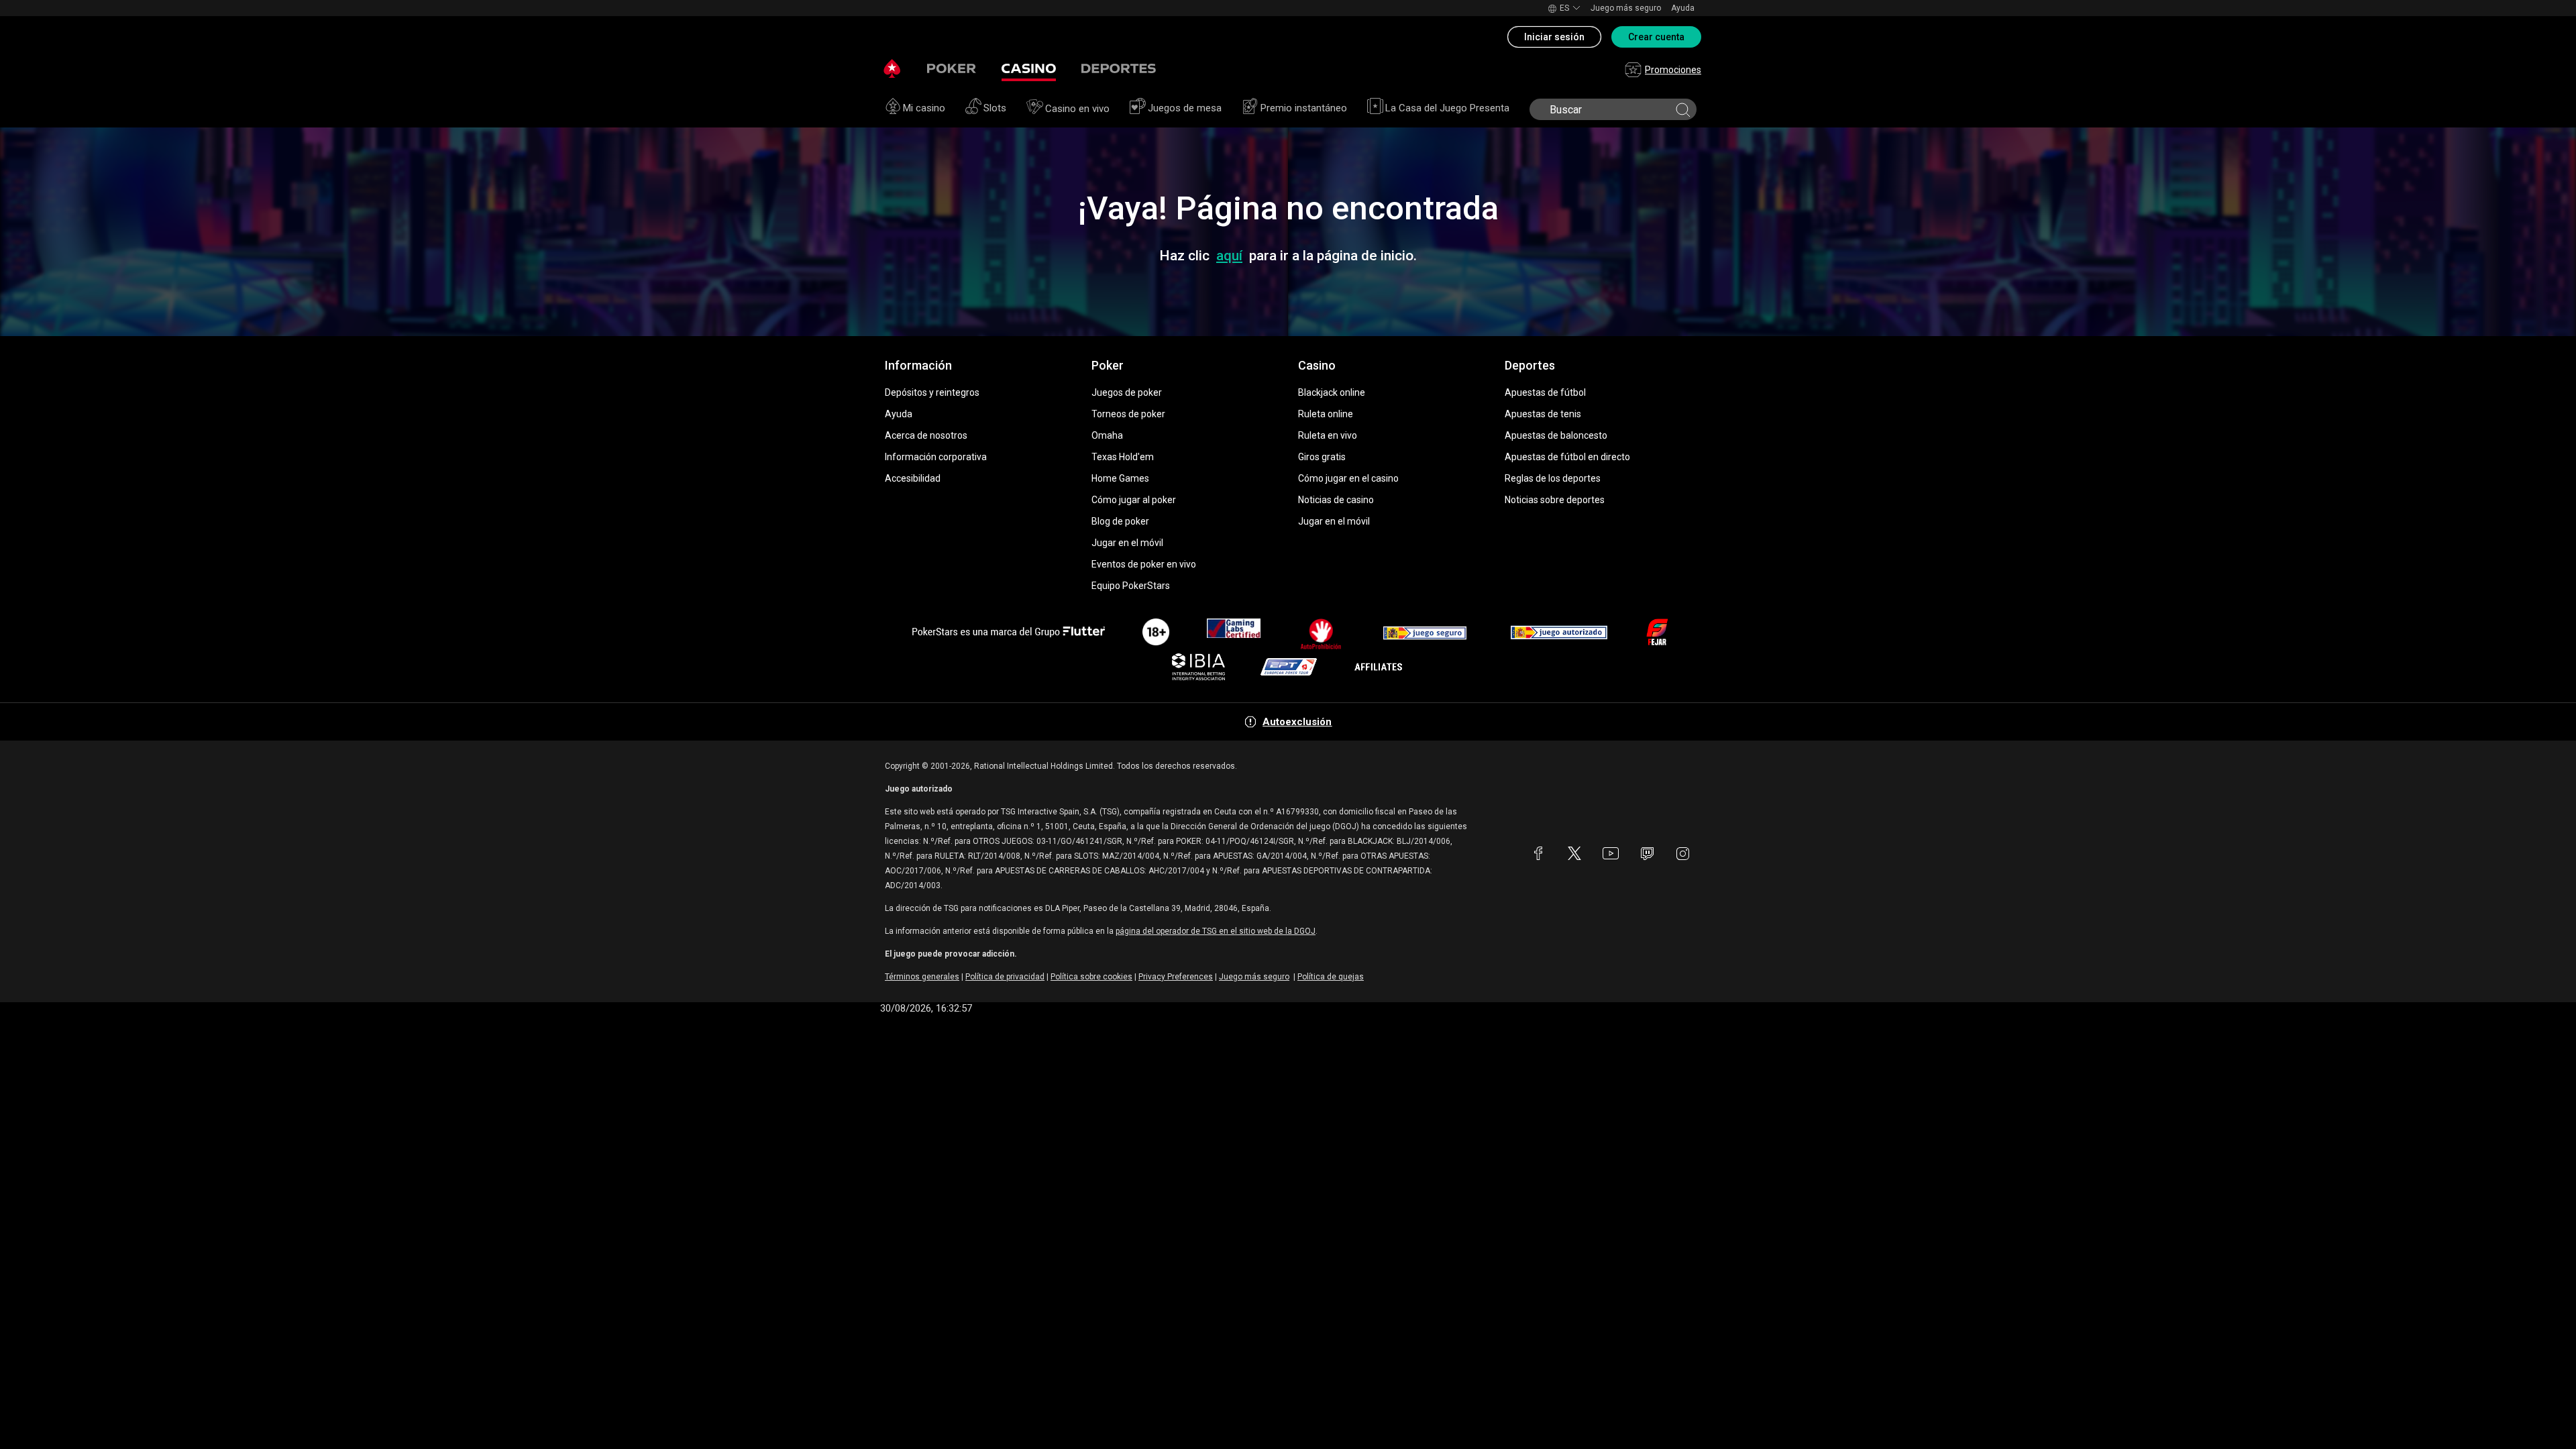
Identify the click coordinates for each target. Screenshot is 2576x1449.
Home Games (1120, 478)
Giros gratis (1322, 457)
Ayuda (1683, 8)
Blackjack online (1332, 392)
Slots (995, 108)
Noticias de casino (1336, 500)
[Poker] (952, 69)
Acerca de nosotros (926, 435)
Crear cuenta (1656, 37)
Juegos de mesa (1185, 108)
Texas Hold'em (1123, 457)
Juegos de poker (1127, 392)
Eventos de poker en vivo (1144, 564)
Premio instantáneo (1304, 108)
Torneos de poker (1128, 414)
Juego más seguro (1626, 8)
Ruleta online (1326, 414)
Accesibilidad (913, 478)
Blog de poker (1120, 521)
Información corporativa (936, 457)
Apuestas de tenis (1543, 414)
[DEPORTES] (1119, 69)
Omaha (1107, 435)
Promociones (1673, 70)
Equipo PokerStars (1131, 586)
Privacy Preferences (1176, 977)
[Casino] (1029, 69)
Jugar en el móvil (1127, 543)
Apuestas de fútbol (1545, 392)
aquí (1229, 256)
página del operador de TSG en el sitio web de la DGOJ (1216, 931)
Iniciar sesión (1554, 37)
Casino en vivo (1077, 109)
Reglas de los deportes (1553, 478)
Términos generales (922, 977)
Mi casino (924, 108)
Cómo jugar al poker (1134, 500)
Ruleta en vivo (1328, 435)
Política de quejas (1331, 977)
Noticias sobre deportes (1555, 500)
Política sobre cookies (1091, 977)
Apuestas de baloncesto (1556, 435)
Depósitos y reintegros (932, 392)
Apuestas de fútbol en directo (1567, 457)
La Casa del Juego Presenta (1447, 108)
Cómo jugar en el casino (1348, 478)
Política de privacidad (1005, 977)
